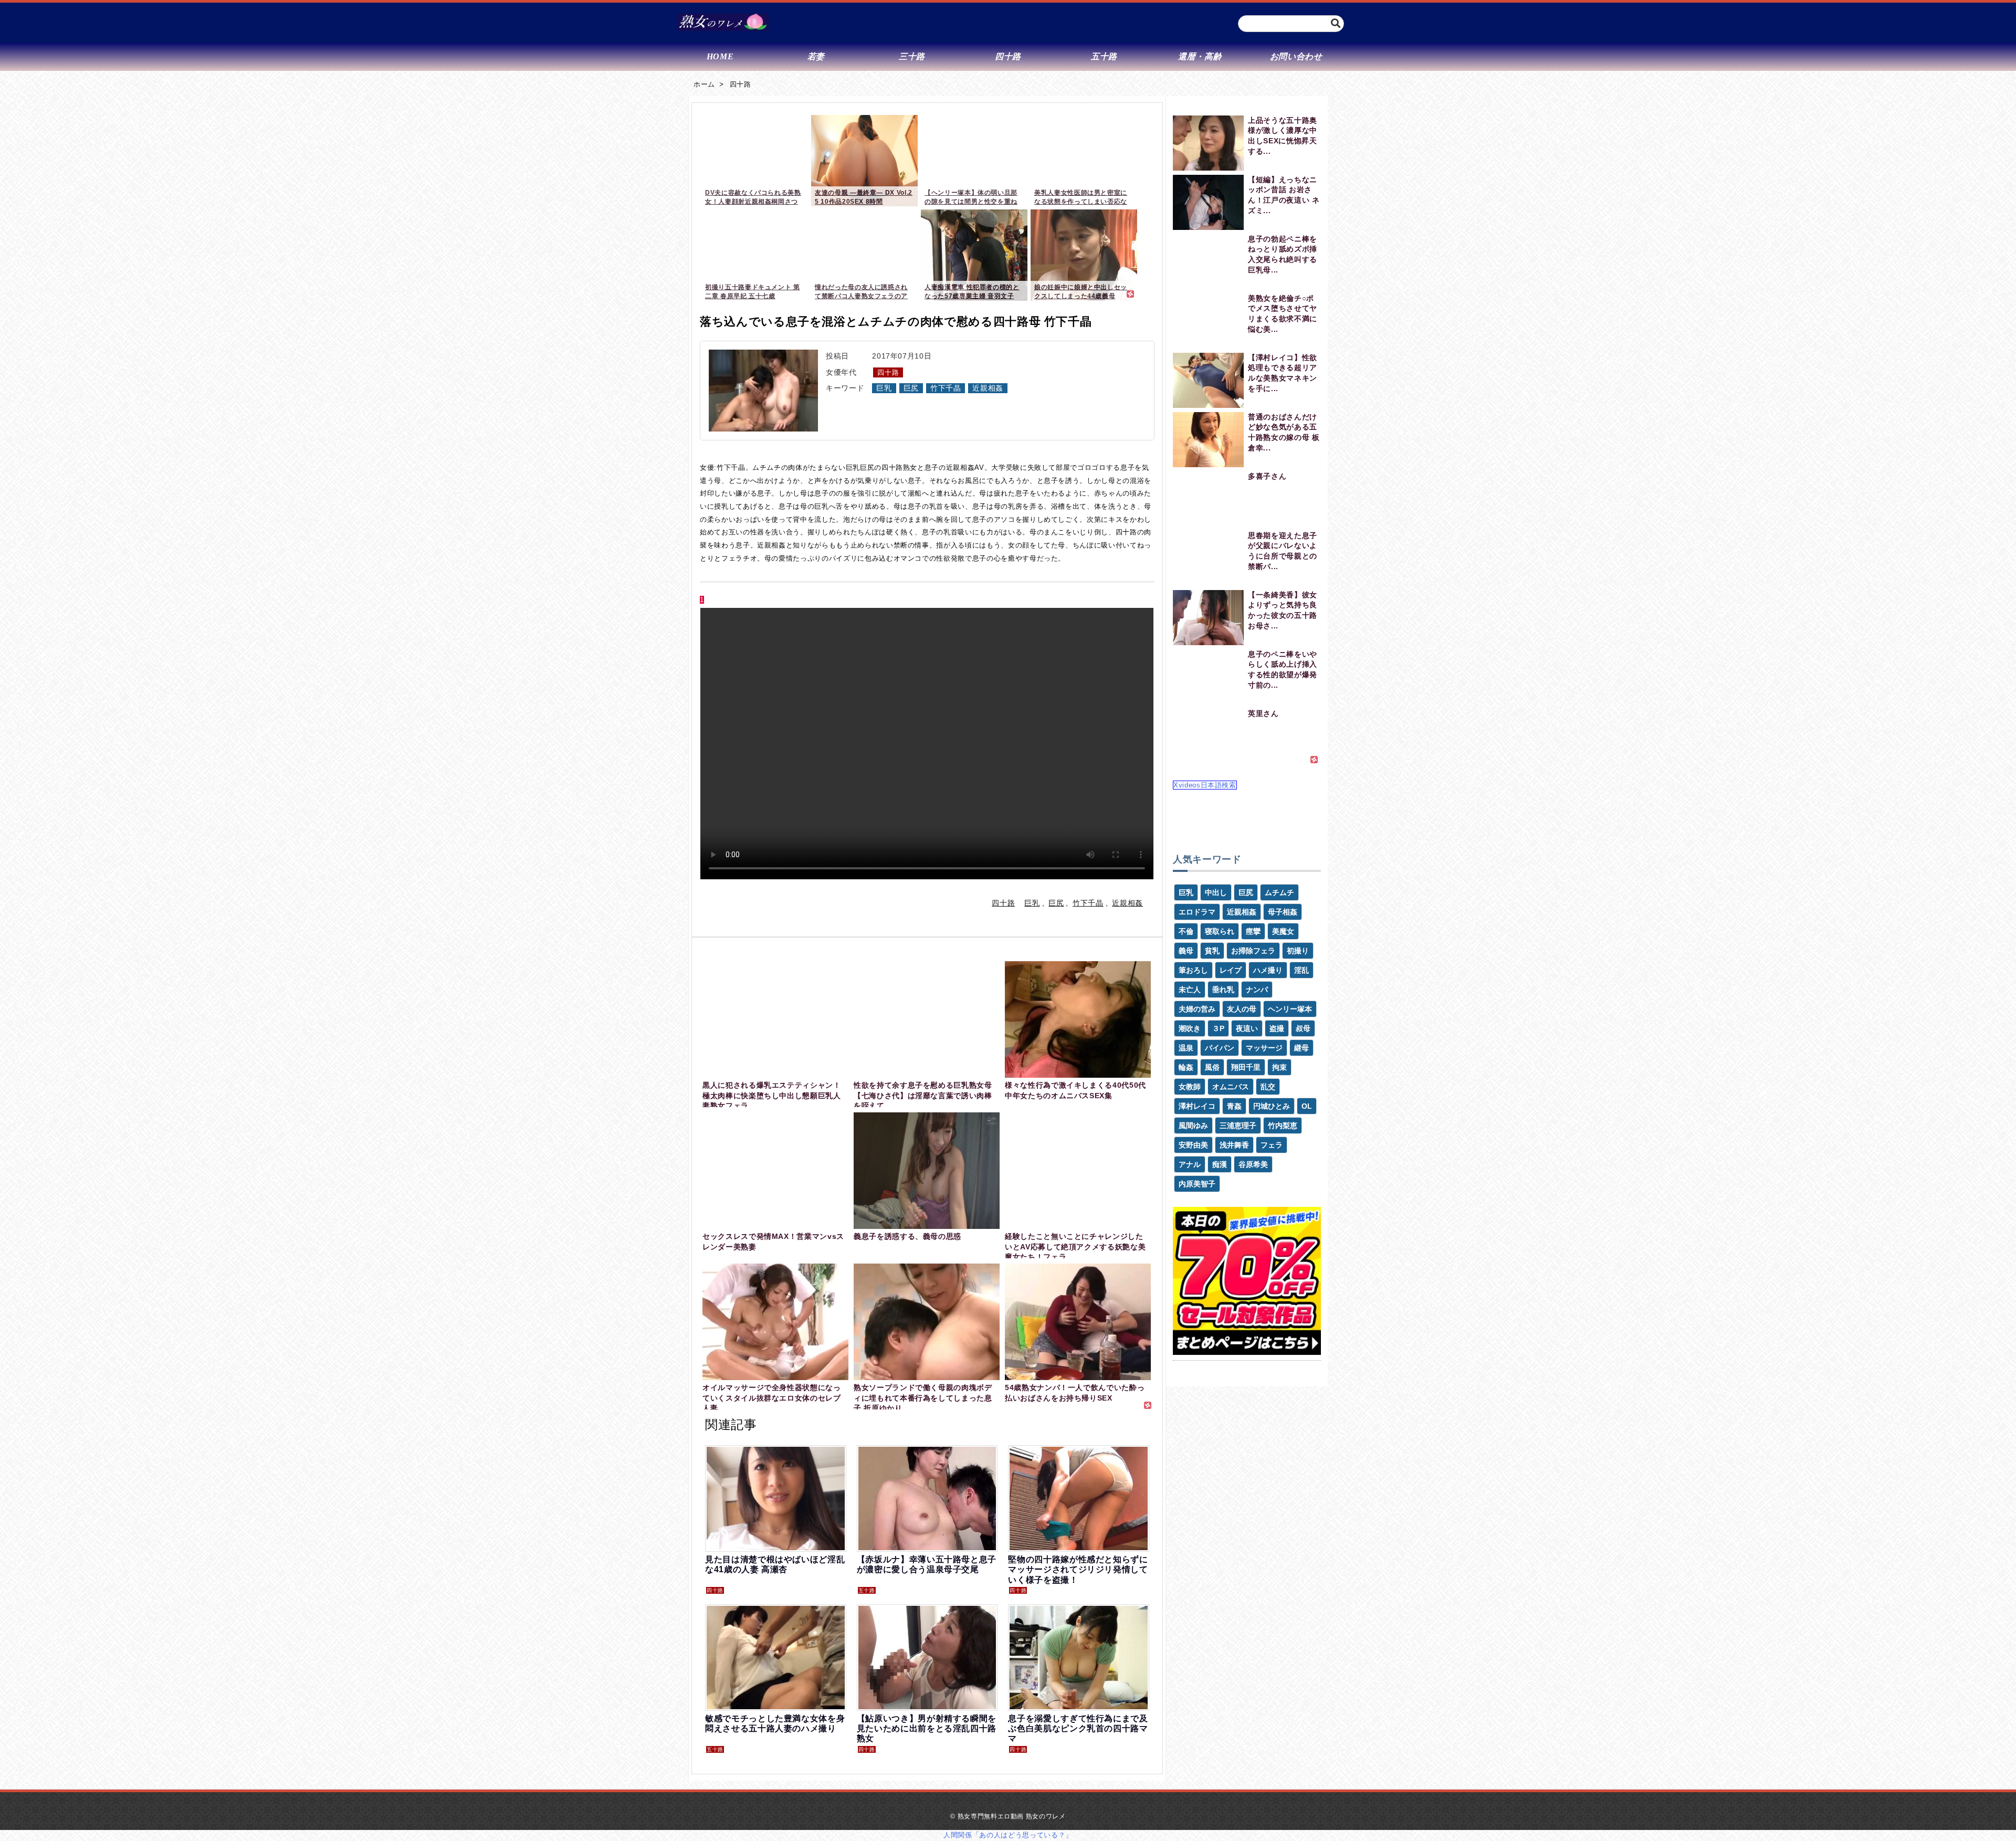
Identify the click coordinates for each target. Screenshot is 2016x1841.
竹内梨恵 (1283, 1125)
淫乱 (1301, 970)
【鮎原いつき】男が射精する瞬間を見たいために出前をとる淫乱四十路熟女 (927, 1728)
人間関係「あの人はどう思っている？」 (1008, 1835)
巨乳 (884, 388)
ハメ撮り (1268, 970)
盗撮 (1277, 1028)
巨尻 (911, 388)
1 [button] (702, 600)
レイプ (1231, 970)
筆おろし (1193, 970)
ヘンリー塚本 (1290, 1009)
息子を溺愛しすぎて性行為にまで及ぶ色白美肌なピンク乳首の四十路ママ (1078, 1728)
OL (1307, 1106)
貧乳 (1212, 951)
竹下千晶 (946, 388)
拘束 (1279, 1067)
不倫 (1186, 931)
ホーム (704, 84)
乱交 (1268, 1087)
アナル (1190, 1164)
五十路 (867, 1590)
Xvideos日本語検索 (1205, 785)
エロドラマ (1197, 912)
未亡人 (1190, 990)
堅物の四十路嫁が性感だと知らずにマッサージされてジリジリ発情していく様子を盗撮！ (1078, 1569)
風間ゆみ (1193, 1125)
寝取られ (1220, 931)
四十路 (741, 84)
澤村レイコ (1197, 1106)
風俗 (1212, 1067)
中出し (1216, 892)
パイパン (1220, 1048)
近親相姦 (988, 388)
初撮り (1298, 951)
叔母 (1303, 1028)
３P (1218, 1028)
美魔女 (1283, 931)
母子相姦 (1283, 912)
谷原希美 (1253, 1164)
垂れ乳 (1223, 990)
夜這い (1247, 1028)
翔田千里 (1246, 1067)
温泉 (1186, 1048)
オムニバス (1231, 1087)
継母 (1301, 1048)
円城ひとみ (1272, 1106)
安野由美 (1193, 1145)
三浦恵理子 (1238, 1125)
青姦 (1234, 1106)
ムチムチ (1279, 892)
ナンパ (1257, 990)
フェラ (1272, 1145)
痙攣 (1253, 931)
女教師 (1190, 1087)
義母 (1186, 951)
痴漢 (1220, 1164)
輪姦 (1186, 1067)
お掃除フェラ (1253, 951)
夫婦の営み (1197, 1009)
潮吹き (1190, 1028)
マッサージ (1264, 1048)
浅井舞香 (1234, 1145)
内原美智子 (1197, 1184)
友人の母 (1242, 1009)
